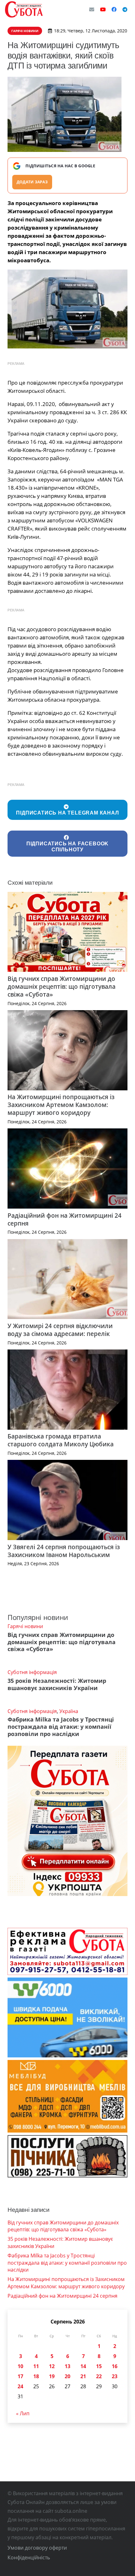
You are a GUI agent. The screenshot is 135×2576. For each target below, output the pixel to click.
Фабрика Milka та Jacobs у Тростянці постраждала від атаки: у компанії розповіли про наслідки (61, 1727)
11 (36, 2366)
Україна (69, 1711)
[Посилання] (24, 9)
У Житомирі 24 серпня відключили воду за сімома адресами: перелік (60, 1330)
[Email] (92, 9)
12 (52, 2366)
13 (67, 2366)
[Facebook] (114, 9)
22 (99, 2376)
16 (115, 2366)
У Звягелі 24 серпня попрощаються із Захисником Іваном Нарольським (64, 1551)
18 (36, 2376)
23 (115, 2376)
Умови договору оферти (37, 2548)
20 (67, 2376)
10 (20, 2366)
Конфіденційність (29, 2557)
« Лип (23, 2413)
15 (99, 2366)
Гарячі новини (25, 1626)
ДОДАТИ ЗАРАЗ (32, 182)
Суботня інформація (32, 1672)
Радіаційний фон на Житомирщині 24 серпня (65, 1219)
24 (20, 2386)
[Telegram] (125, 9)
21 (83, 2376)
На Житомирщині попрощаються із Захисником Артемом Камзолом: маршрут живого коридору (61, 1105)
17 (20, 2376)
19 (52, 2376)
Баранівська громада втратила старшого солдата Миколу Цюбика (61, 1440)
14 (83, 2366)
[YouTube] (103, 9)
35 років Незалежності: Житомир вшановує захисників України (57, 1684)
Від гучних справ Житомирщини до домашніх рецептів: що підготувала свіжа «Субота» (62, 986)
